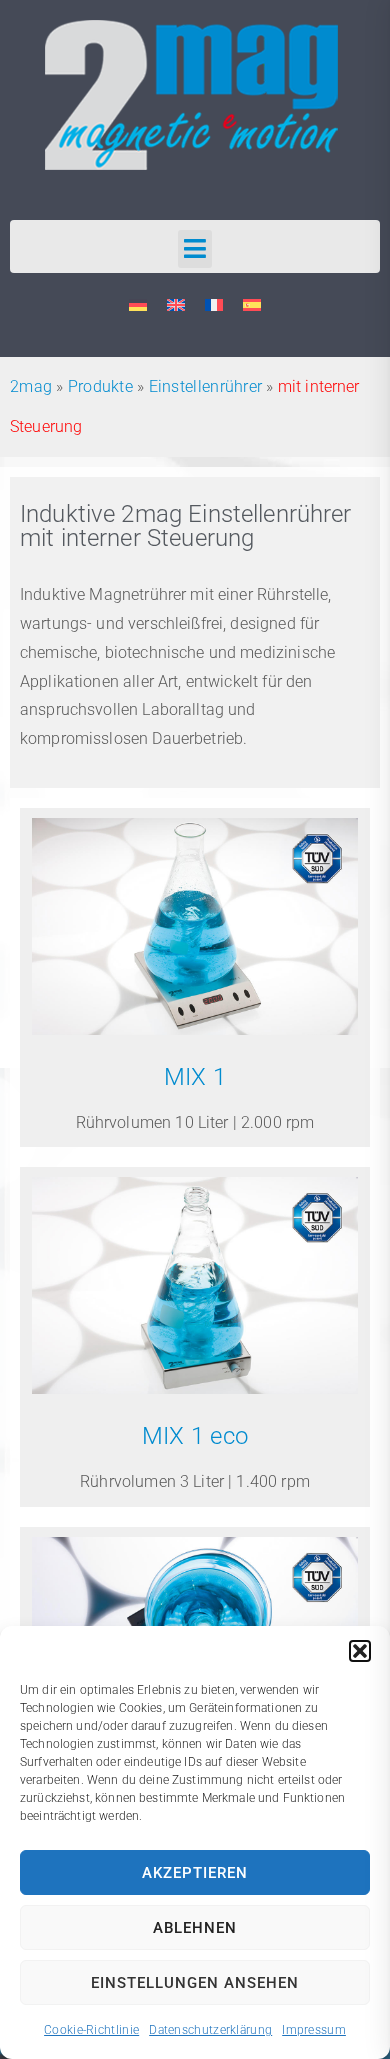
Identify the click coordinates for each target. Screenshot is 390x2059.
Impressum (314, 2030)
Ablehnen (195, 1928)
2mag (31, 386)
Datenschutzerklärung (210, 2030)
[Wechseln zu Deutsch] (138, 305)
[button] (360, 1651)
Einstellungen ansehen (195, 1983)
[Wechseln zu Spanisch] (252, 305)
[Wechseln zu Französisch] (214, 305)
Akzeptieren (195, 1873)
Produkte (100, 386)
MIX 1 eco (195, 1436)
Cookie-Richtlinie (91, 2030)
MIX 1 (195, 1077)
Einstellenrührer (206, 386)
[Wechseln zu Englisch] (176, 305)
